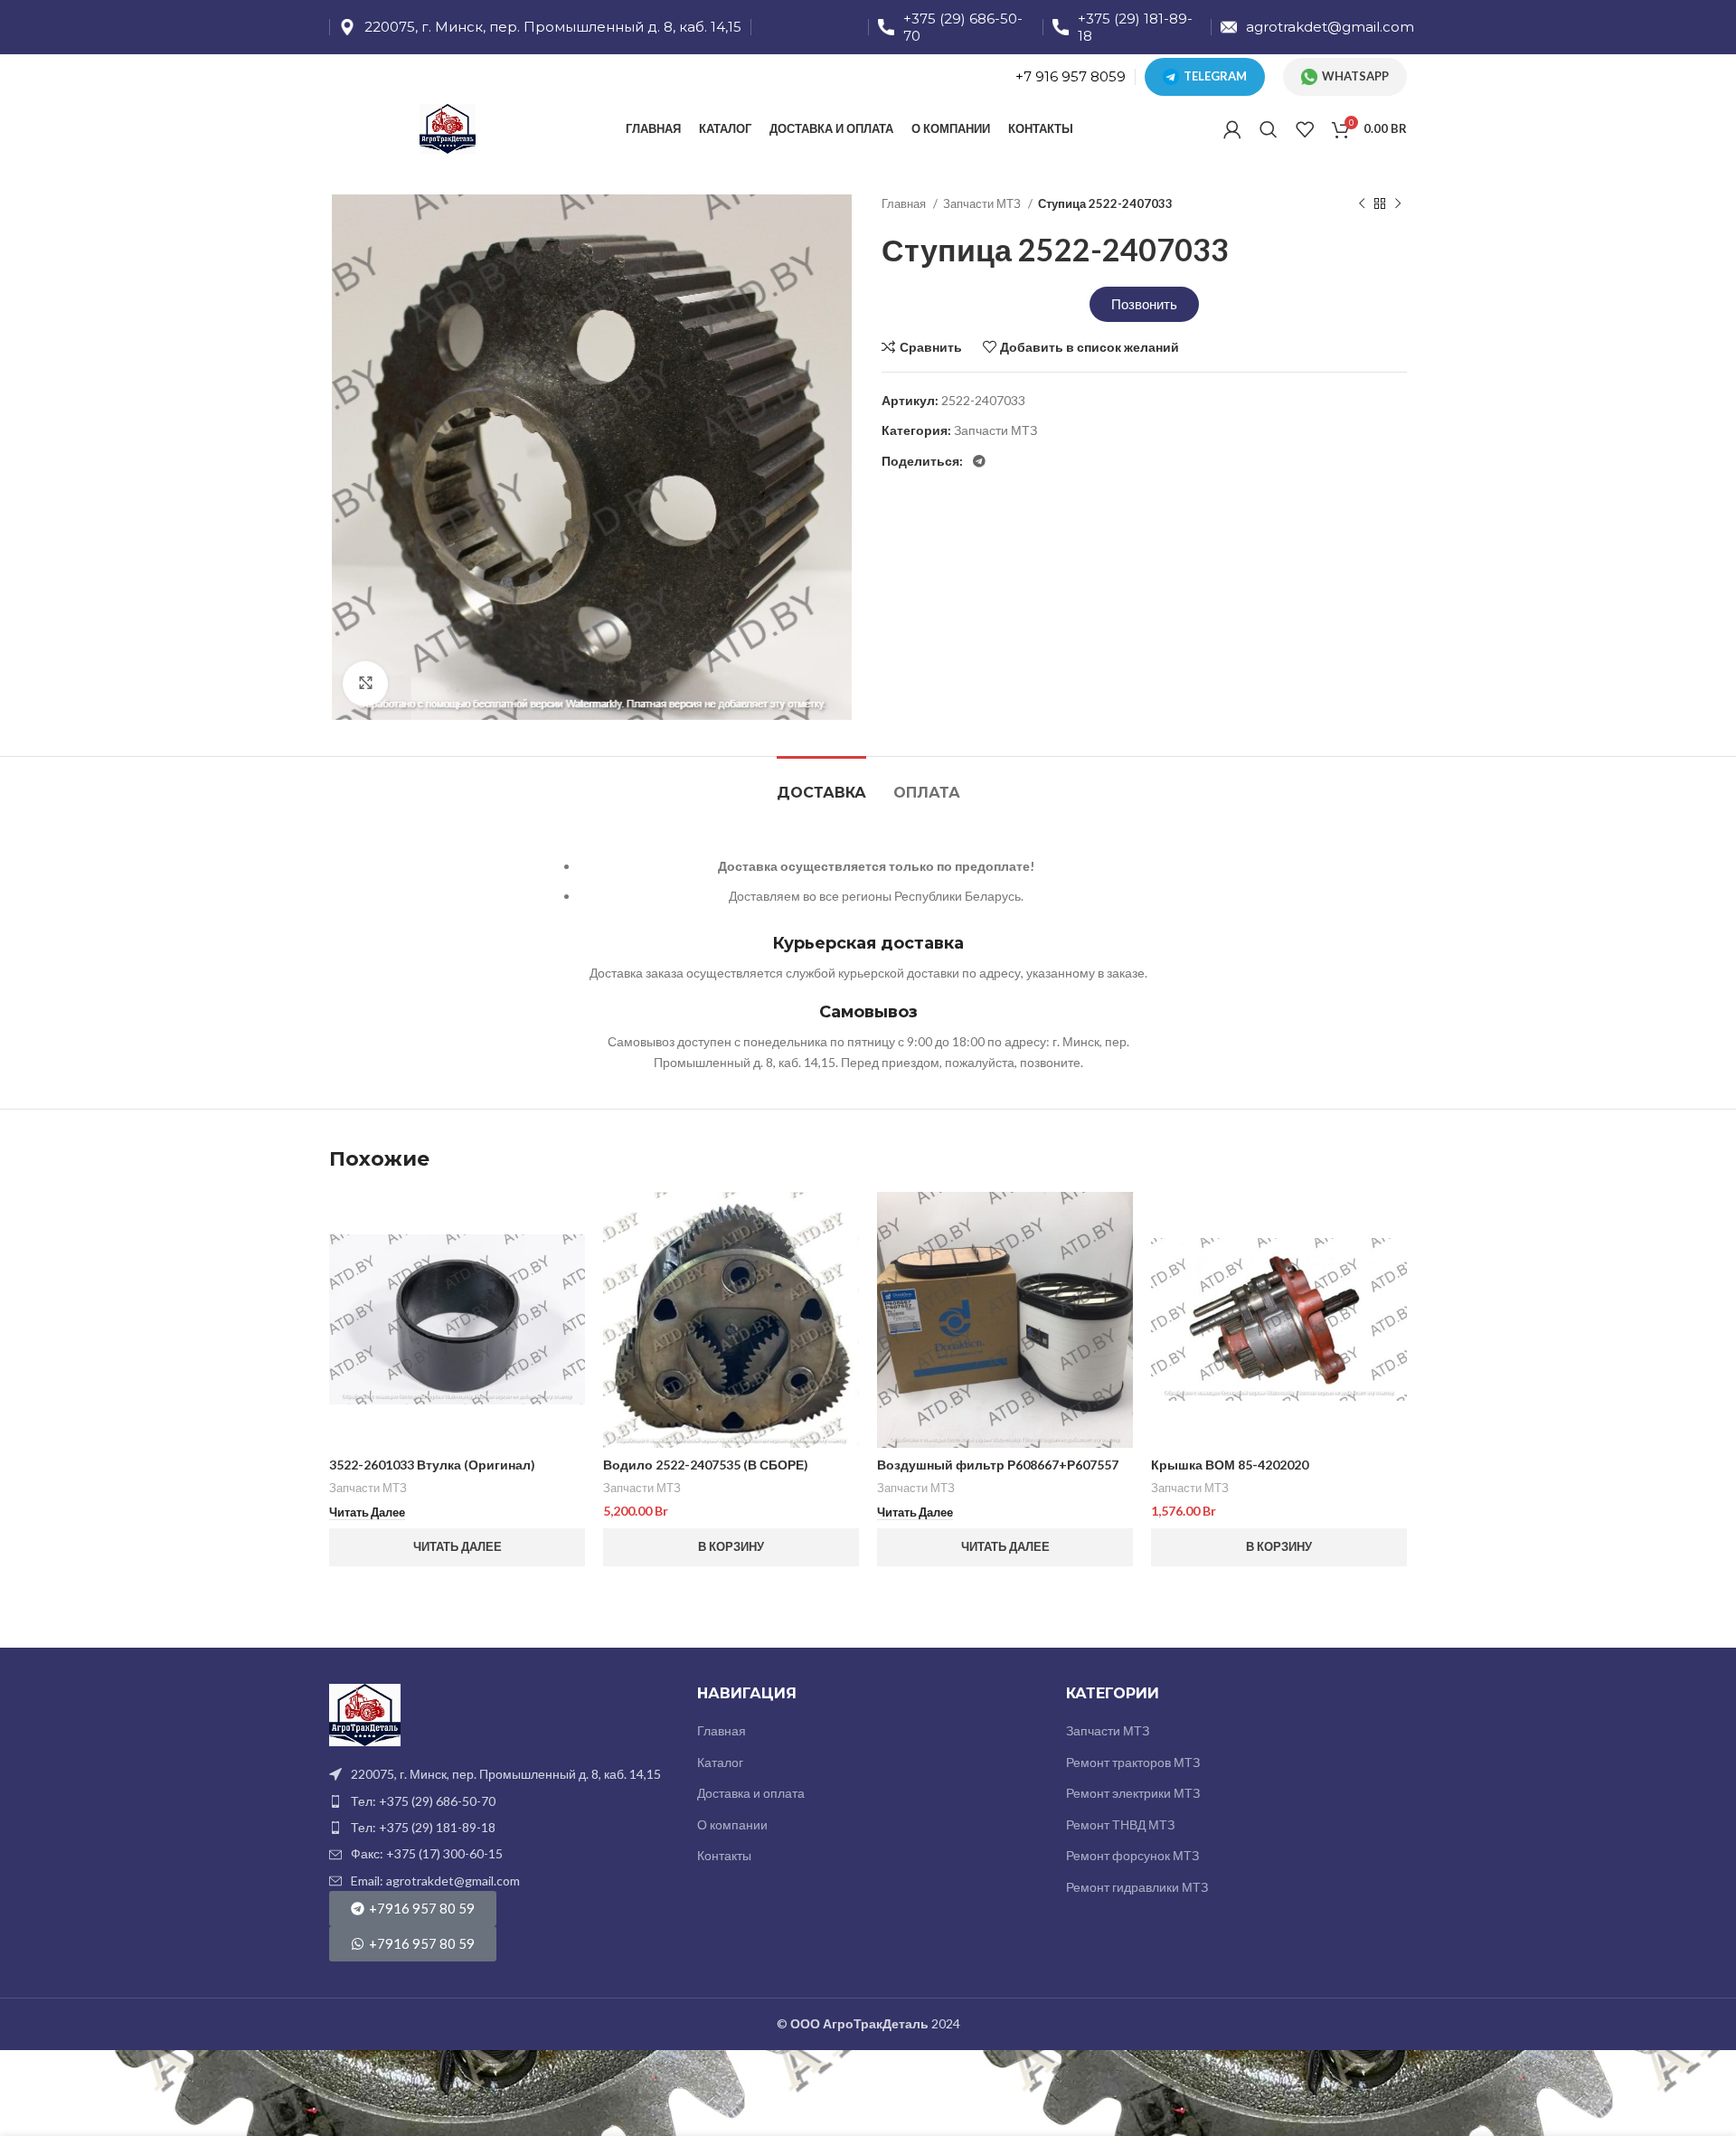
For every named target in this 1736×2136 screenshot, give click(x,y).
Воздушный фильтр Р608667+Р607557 (998, 1465)
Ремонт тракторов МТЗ (1133, 1762)
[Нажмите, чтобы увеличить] (365, 684)
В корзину (731, 1546)
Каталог (720, 1762)
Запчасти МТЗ (983, 203)
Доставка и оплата (751, 1793)
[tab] (821, 784)
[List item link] (500, 1801)
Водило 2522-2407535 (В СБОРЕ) (706, 1465)
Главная (905, 203)
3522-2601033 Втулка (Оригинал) (432, 1465)
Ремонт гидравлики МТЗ (1137, 1887)
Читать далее (458, 1546)
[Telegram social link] (979, 461)
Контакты (724, 1855)
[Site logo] (448, 127)
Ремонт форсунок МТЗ (1132, 1855)
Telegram (1215, 76)
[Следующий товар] (1398, 204)
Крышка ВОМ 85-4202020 (1230, 1465)
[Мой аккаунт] (1232, 129)
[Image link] (365, 1713)
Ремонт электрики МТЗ (1133, 1793)
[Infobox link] (540, 27)
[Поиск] (1269, 129)
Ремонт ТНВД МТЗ (1120, 1824)
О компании (732, 1824)
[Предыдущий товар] (1362, 204)
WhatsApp (1355, 76)
